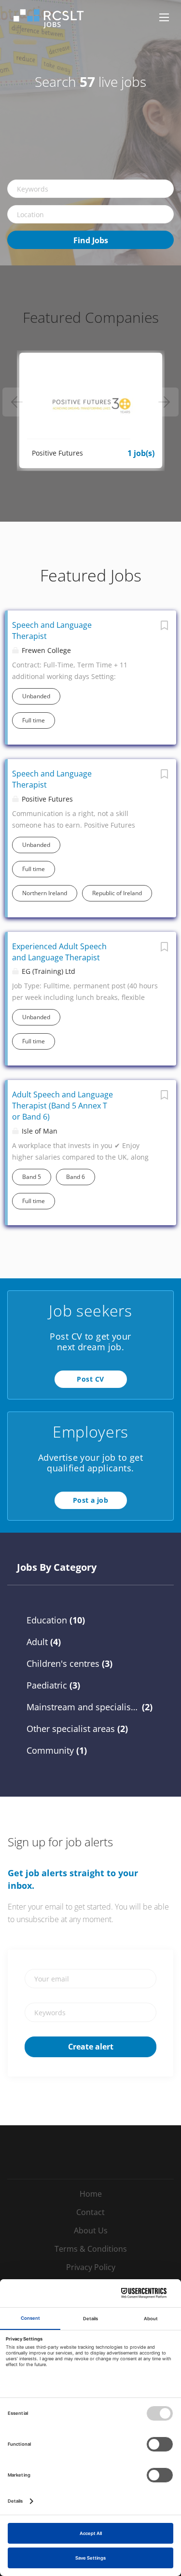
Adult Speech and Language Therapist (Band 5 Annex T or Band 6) (63, 1106)
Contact (90, 2212)
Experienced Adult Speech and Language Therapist (59, 952)
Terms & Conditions (91, 2249)
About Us (91, 2230)
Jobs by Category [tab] (57, 1567)
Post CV (90, 1379)
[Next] (164, 402)
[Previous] (17, 402)
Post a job (90, 1500)
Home (91, 2194)
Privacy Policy (91, 2267)
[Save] (164, 628)
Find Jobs (91, 240)
